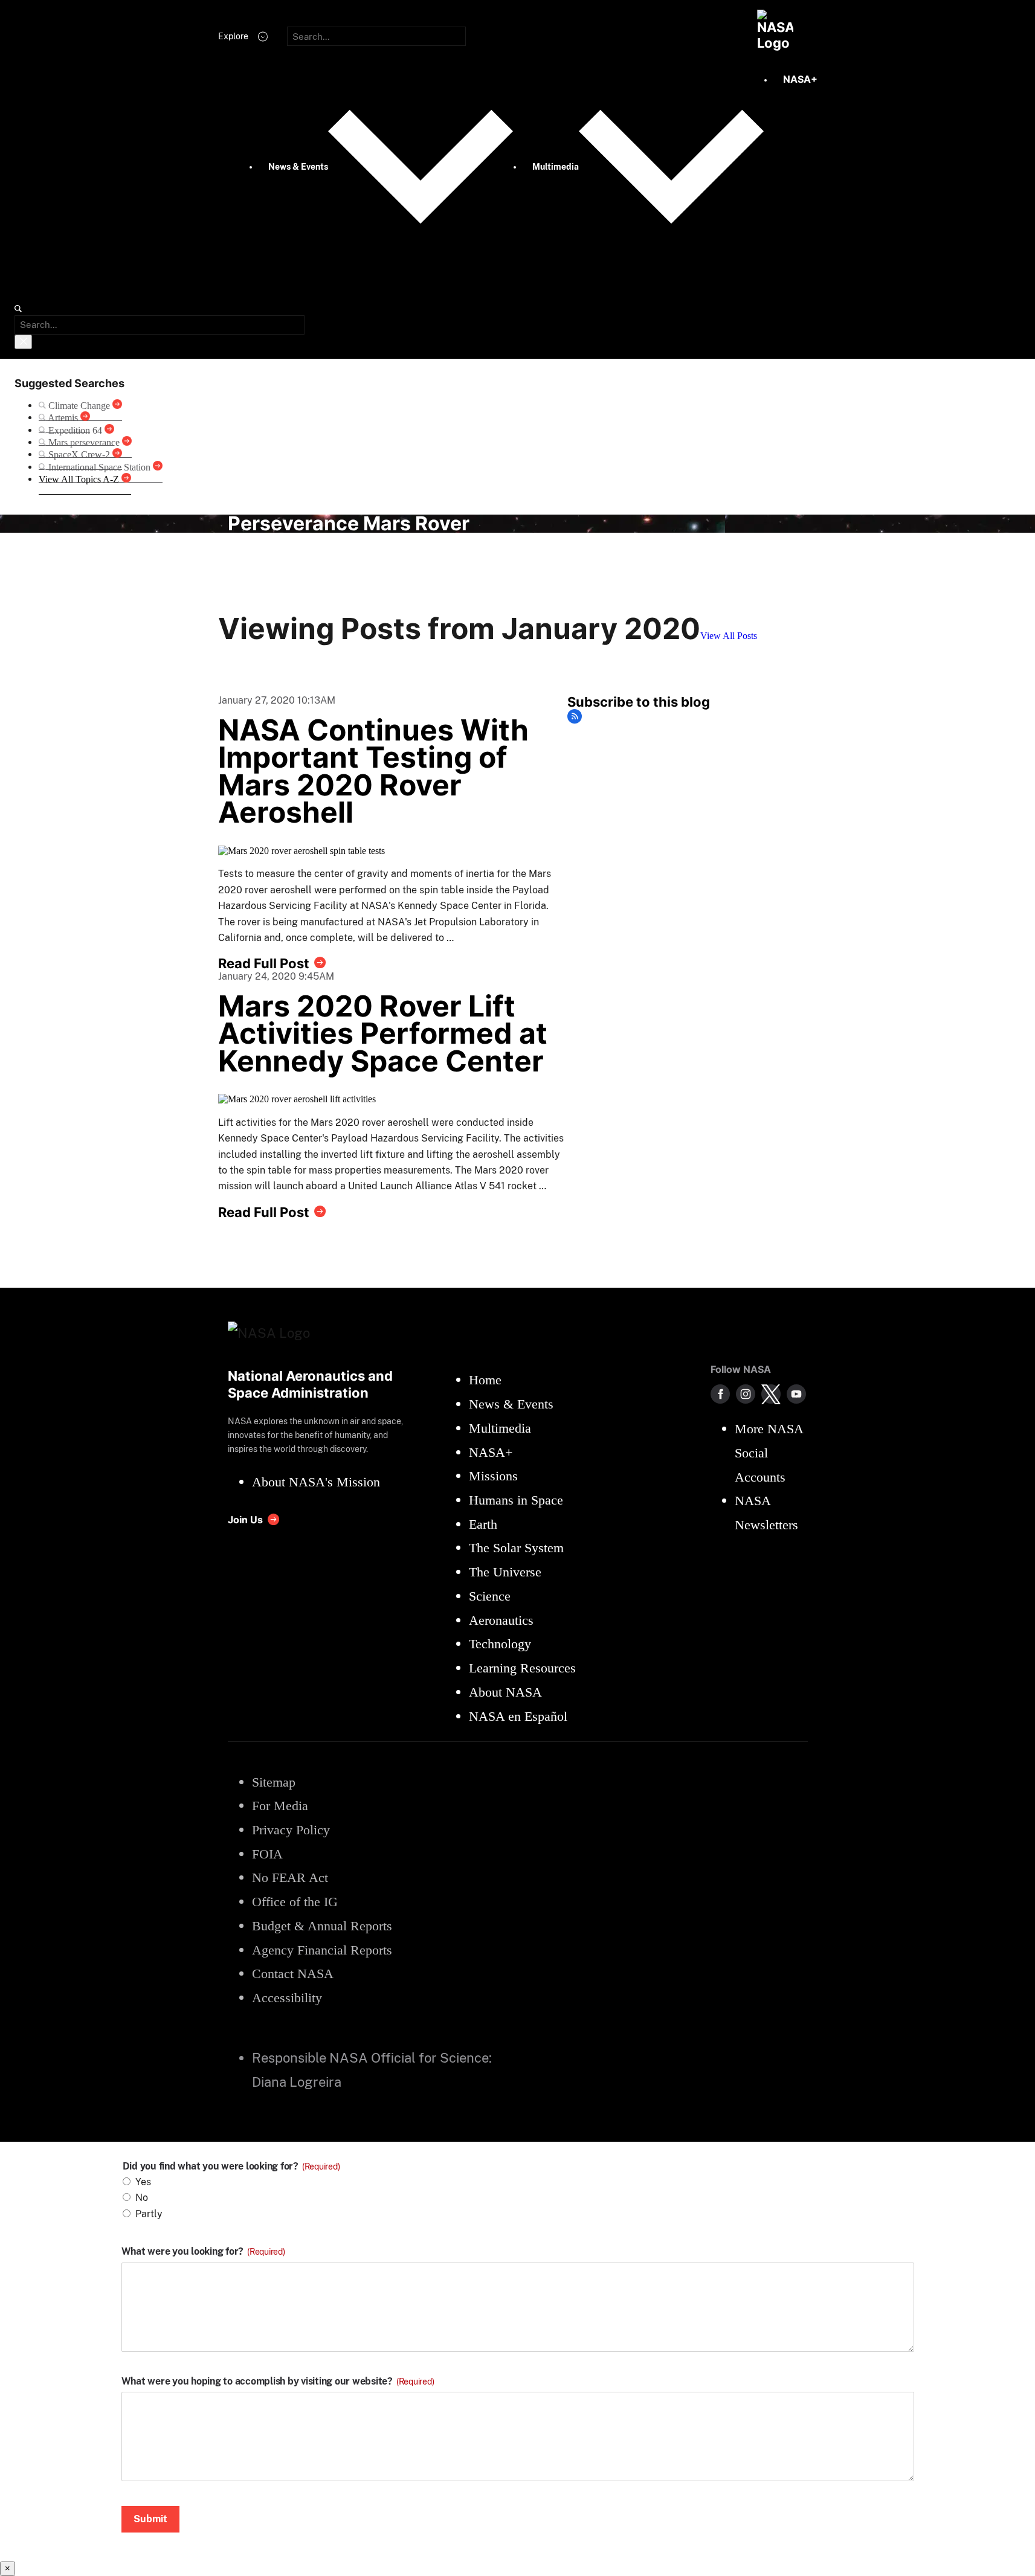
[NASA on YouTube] (796, 1394)
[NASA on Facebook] (720, 1394)
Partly (149, 2214)
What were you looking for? (203, 2252)
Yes (143, 2182)
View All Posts (729, 636)
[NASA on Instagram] (746, 1394)
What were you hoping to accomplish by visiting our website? (278, 2382)
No (142, 2198)
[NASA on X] (771, 1394)
